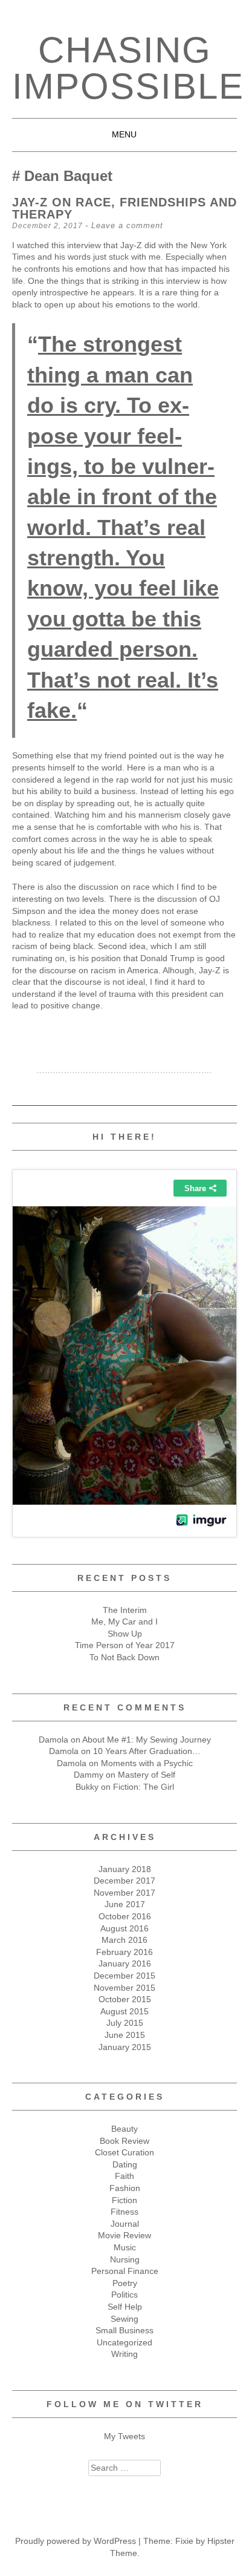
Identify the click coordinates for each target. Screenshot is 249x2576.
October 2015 (125, 1999)
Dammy (89, 1775)
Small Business (124, 2330)
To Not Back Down (124, 1657)
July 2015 (125, 2023)
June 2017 (125, 1904)
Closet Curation (124, 2152)
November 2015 (124, 1988)
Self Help (125, 2307)
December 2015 (124, 1976)
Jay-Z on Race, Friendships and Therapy (124, 208)
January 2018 (125, 1869)
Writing (124, 2354)
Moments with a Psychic (147, 1763)
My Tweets (124, 2436)
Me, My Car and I (124, 1621)
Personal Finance (125, 2271)
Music (125, 2247)
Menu (124, 134)
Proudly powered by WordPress (76, 2541)
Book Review (124, 2141)
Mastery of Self (147, 1775)
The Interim (125, 1610)
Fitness (124, 2212)
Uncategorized (124, 2342)
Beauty (124, 2129)
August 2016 (124, 1928)
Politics (124, 2295)
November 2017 (124, 1893)
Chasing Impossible (128, 68)
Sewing (124, 2319)
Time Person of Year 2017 (125, 1645)
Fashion (125, 2188)
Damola (53, 1740)
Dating (125, 2164)
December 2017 (124, 1881)
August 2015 (124, 2011)
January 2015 (125, 2047)
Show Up (125, 1634)
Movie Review (124, 2235)
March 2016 (124, 1940)
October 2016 (125, 1916)
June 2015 (125, 2035)
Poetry (125, 2283)
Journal (125, 2224)
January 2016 (125, 1963)
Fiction (124, 2200)
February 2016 (124, 1952)
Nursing (125, 2259)
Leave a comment (127, 225)
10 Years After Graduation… (147, 1751)
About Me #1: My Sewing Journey (147, 1740)
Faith (124, 2176)
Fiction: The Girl (144, 1787)
